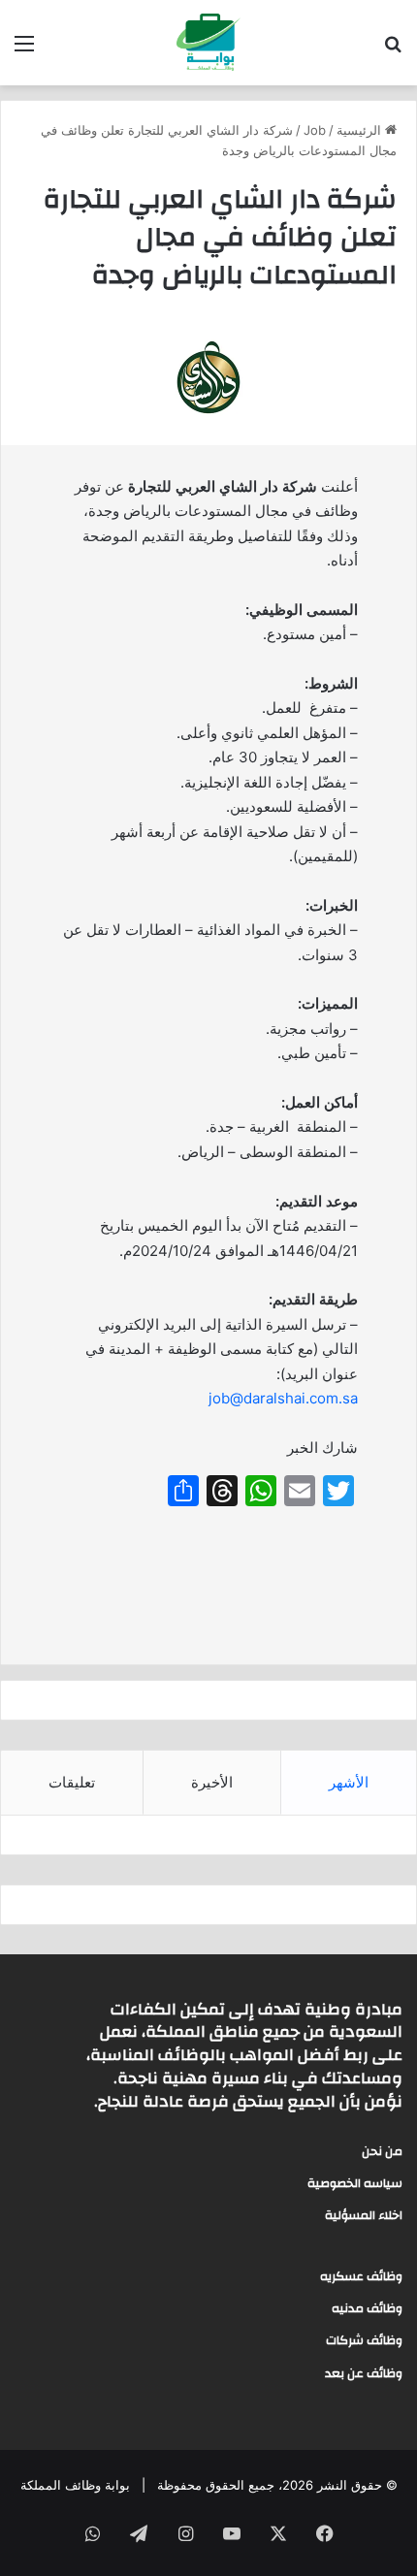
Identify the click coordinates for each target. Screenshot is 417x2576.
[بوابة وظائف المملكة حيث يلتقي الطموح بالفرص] (208, 43)
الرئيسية (361, 130)
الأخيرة (212, 1782)
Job (315, 130)
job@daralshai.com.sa (283, 1398)
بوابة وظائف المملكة (75, 2485)
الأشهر (349, 1782)
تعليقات (72, 1782)
